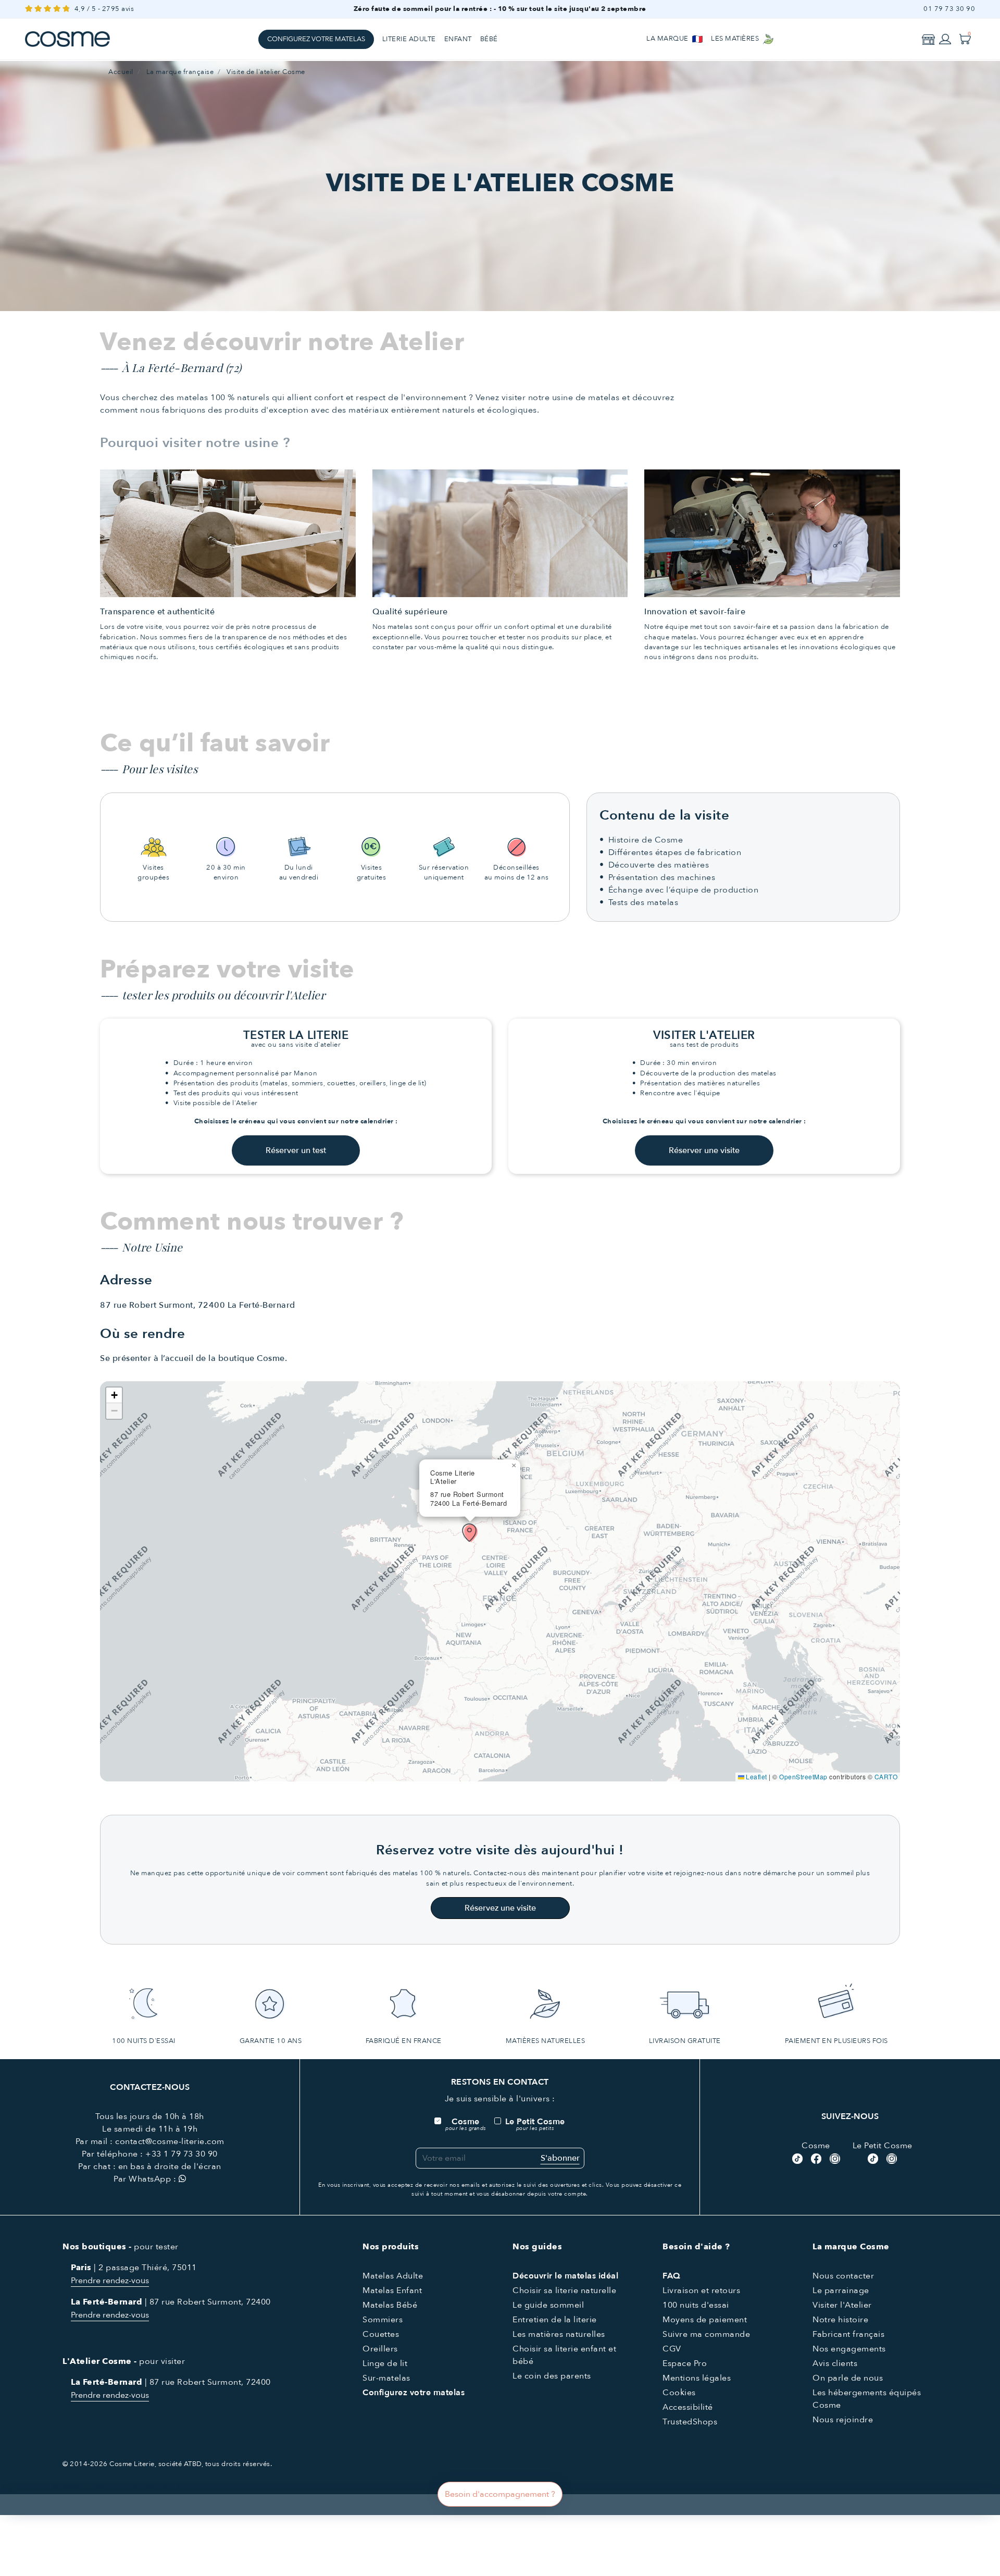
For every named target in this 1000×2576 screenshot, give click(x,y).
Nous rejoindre (843, 2420)
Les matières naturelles (559, 2334)
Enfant (458, 39)
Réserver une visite (704, 1150)
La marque (668, 39)
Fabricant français (848, 2334)
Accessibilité (688, 2407)
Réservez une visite (500, 1908)
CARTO (886, 1776)
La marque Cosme (851, 2247)
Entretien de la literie (555, 2320)
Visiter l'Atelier (842, 2305)
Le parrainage (841, 2290)
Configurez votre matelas (316, 39)
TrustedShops (690, 2422)
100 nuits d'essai (696, 2305)
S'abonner (560, 2158)
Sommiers (383, 2320)
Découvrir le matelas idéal (565, 2276)
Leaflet (756, 1776)
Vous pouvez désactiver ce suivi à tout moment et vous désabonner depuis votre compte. (546, 2189)
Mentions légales (697, 2378)
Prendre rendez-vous (110, 2281)
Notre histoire (840, 2320)
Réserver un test (296, 1150)
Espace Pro (685, 2363)
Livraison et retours (701, 2290)
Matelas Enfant (392, 2290)
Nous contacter (843, 2276)
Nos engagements (849, 2349)
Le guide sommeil (548, 2305)
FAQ (672, 2276)
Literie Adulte (409, 39)
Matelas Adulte (393, 2276)
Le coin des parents (552, 2376)
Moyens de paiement (705, 2320)
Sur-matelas (386, 2378)
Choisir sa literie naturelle (564, 2290)
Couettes (381, 2334)
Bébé (489, 39)
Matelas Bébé (390, 2305)
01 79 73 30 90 (949, 9)
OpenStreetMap (803, 1776)
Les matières (736, 39)
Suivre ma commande (706, 2334)
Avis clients (835, 2363)
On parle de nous (848, 2378)
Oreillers (380, 2349)
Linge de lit (385, 2363)
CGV (672, 2349)
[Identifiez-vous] (945, 39)
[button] (470, 1533)
